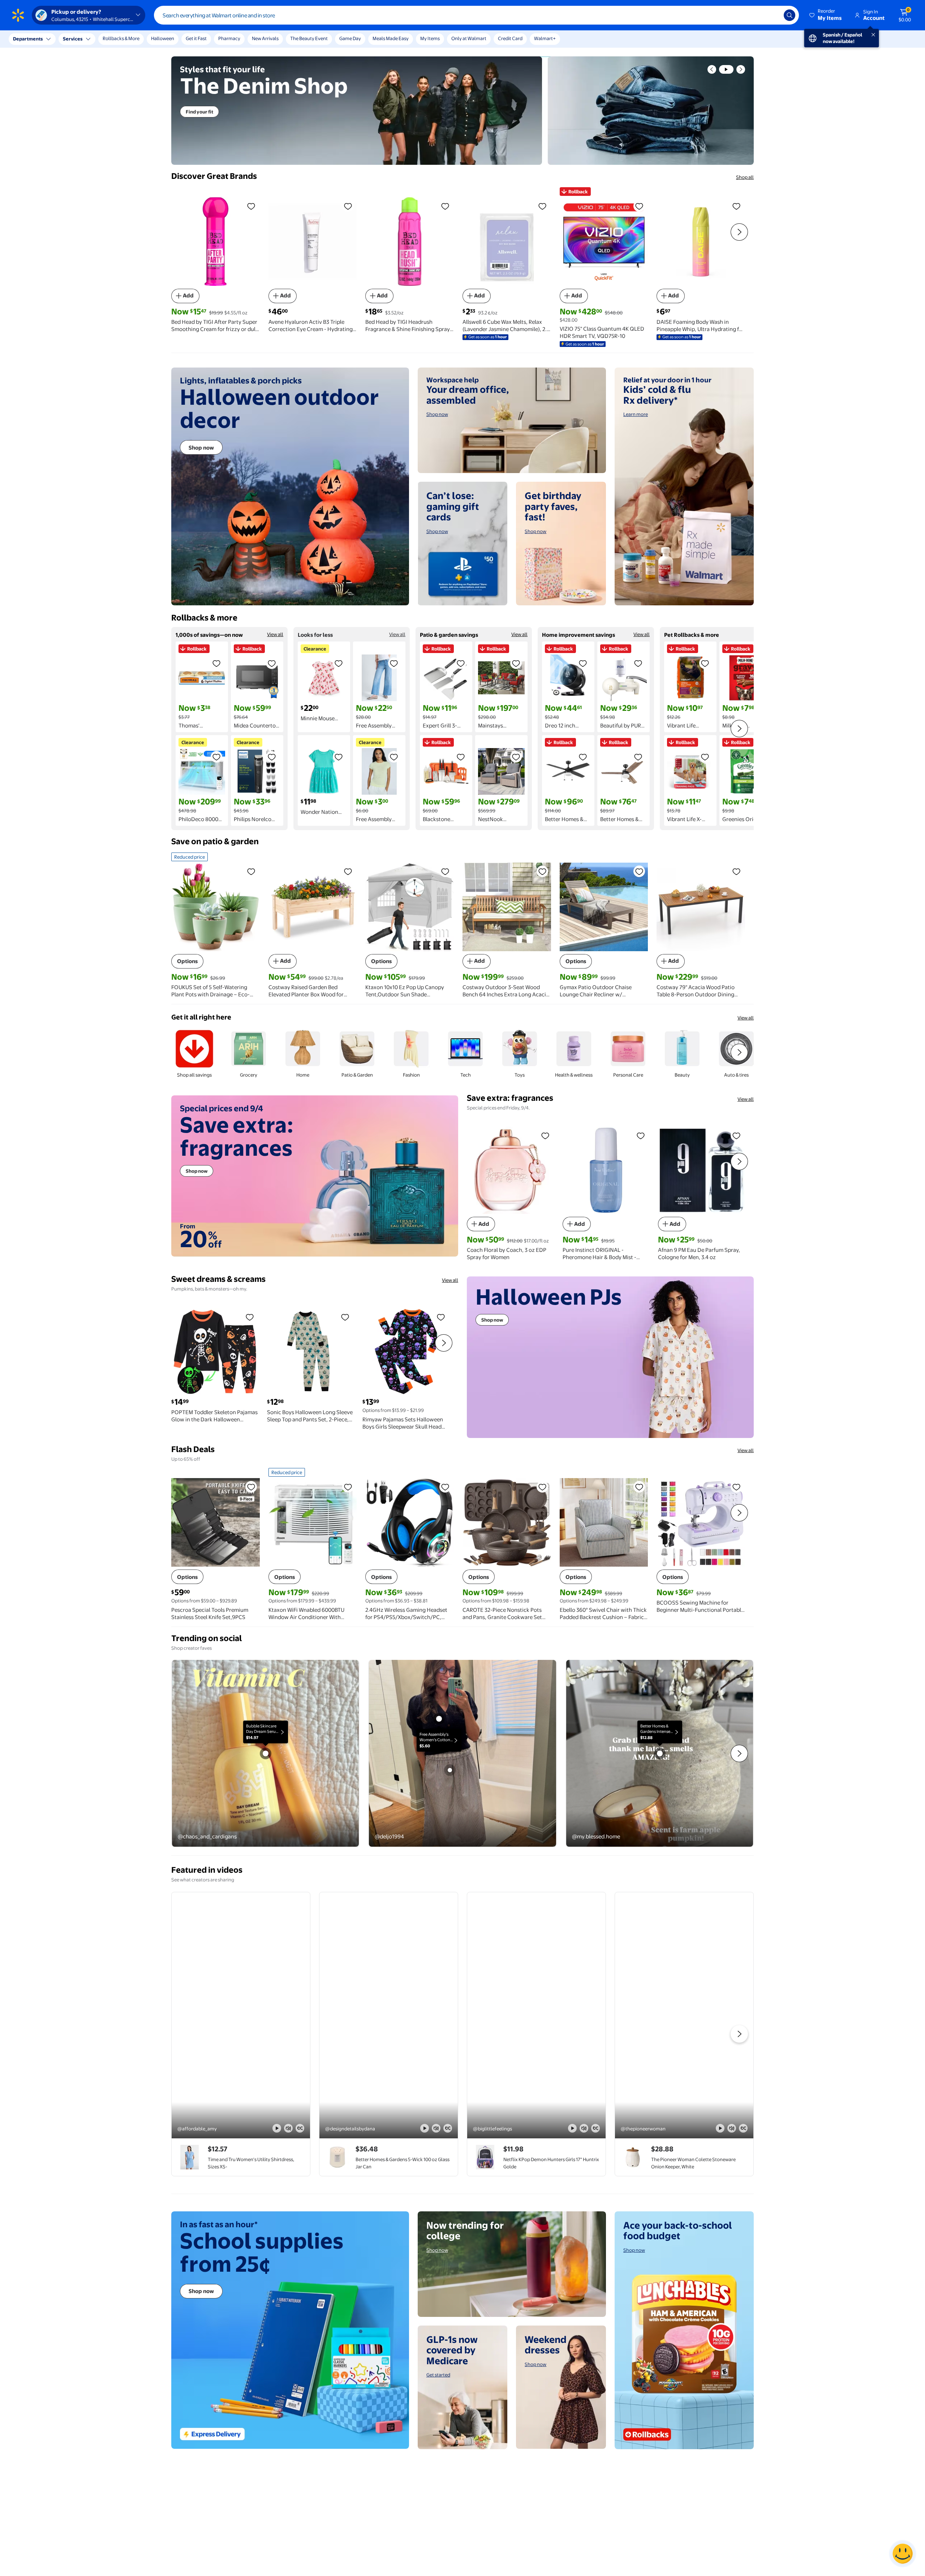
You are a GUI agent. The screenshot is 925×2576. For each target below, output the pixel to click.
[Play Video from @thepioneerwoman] (684, 2015)
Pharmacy (229, 38)
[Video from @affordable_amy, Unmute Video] (288, 2128)
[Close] (134, 39)
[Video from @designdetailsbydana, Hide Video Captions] (448, 2128)
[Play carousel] (726, 69)
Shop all (745, 177)
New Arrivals (265, 38)
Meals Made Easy (391, 38)
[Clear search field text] (773, 15)
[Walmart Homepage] (18, 15)
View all (275, 634)
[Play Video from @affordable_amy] (241, 2015)
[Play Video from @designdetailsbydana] (389, 2015)
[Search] (790, 15)
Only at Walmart (469, 38)
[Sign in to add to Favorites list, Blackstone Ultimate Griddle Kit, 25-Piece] (461, 757)
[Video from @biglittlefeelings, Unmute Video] (584, 2128)
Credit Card (510, 38)
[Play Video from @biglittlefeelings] (536, 2015)
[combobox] (476, 15)
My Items (430, 38)
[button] (826, 15)
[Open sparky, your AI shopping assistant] (903, 2554)
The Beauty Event (309, 38)
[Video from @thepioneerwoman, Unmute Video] (732, 2128)
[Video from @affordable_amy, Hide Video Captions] (300, 2128)
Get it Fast (196, 38)
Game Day (350, 38)
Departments (28, 39)
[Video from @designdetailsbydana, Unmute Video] (436, 2128)
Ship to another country (80, 43)
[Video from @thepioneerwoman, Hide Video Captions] (743, 2128)
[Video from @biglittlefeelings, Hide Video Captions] (595, 2128)
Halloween (163, 38)
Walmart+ (545, 38)
